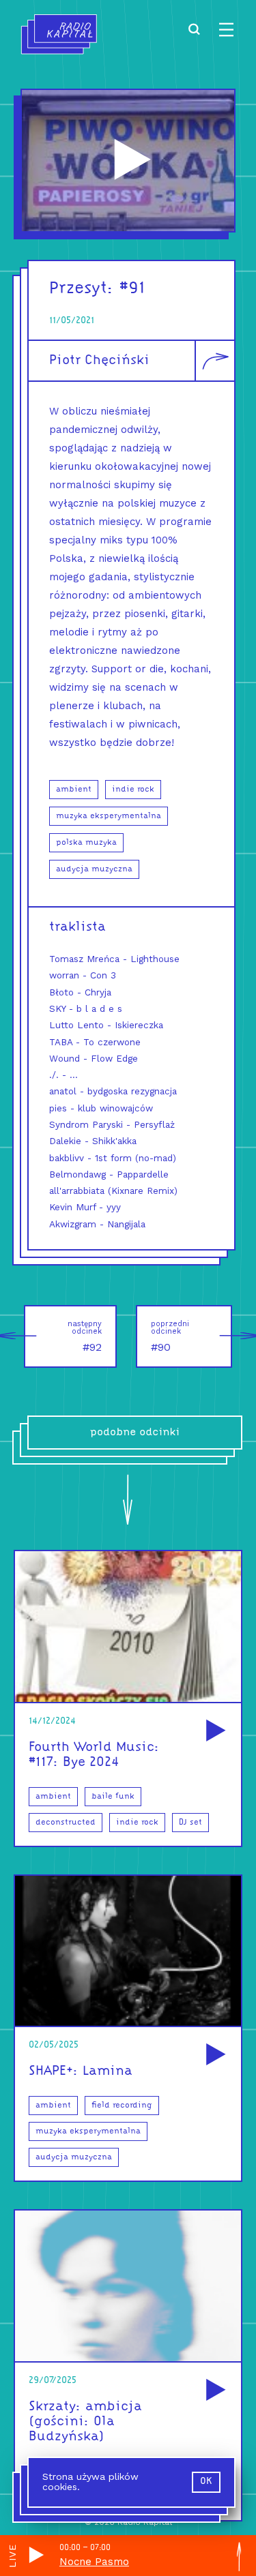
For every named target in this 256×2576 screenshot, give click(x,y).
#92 (85, 1336)
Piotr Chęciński (99, 361)
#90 (170, 1336)
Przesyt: (82, 289)
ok (206, 2482)
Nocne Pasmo (94, 2562)
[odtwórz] (214, 1732)
